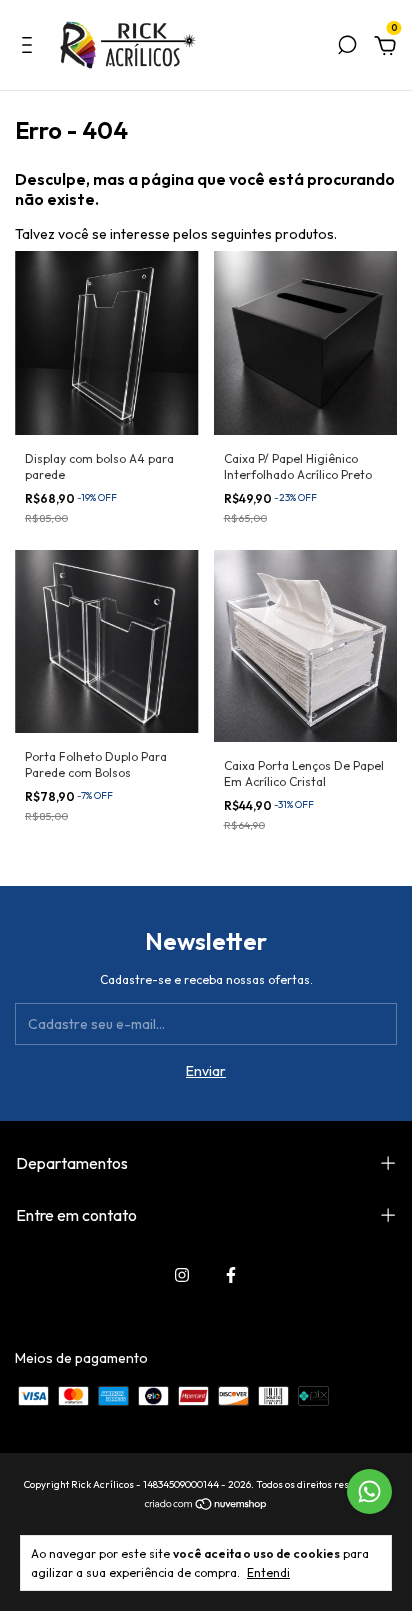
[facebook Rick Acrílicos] (231, 1275)
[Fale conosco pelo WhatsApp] (369, 1491)
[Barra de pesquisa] (347, 48)
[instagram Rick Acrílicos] (182, 1275)
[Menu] (30, 48)
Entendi (268, 1572)
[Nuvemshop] (206, 1505)
